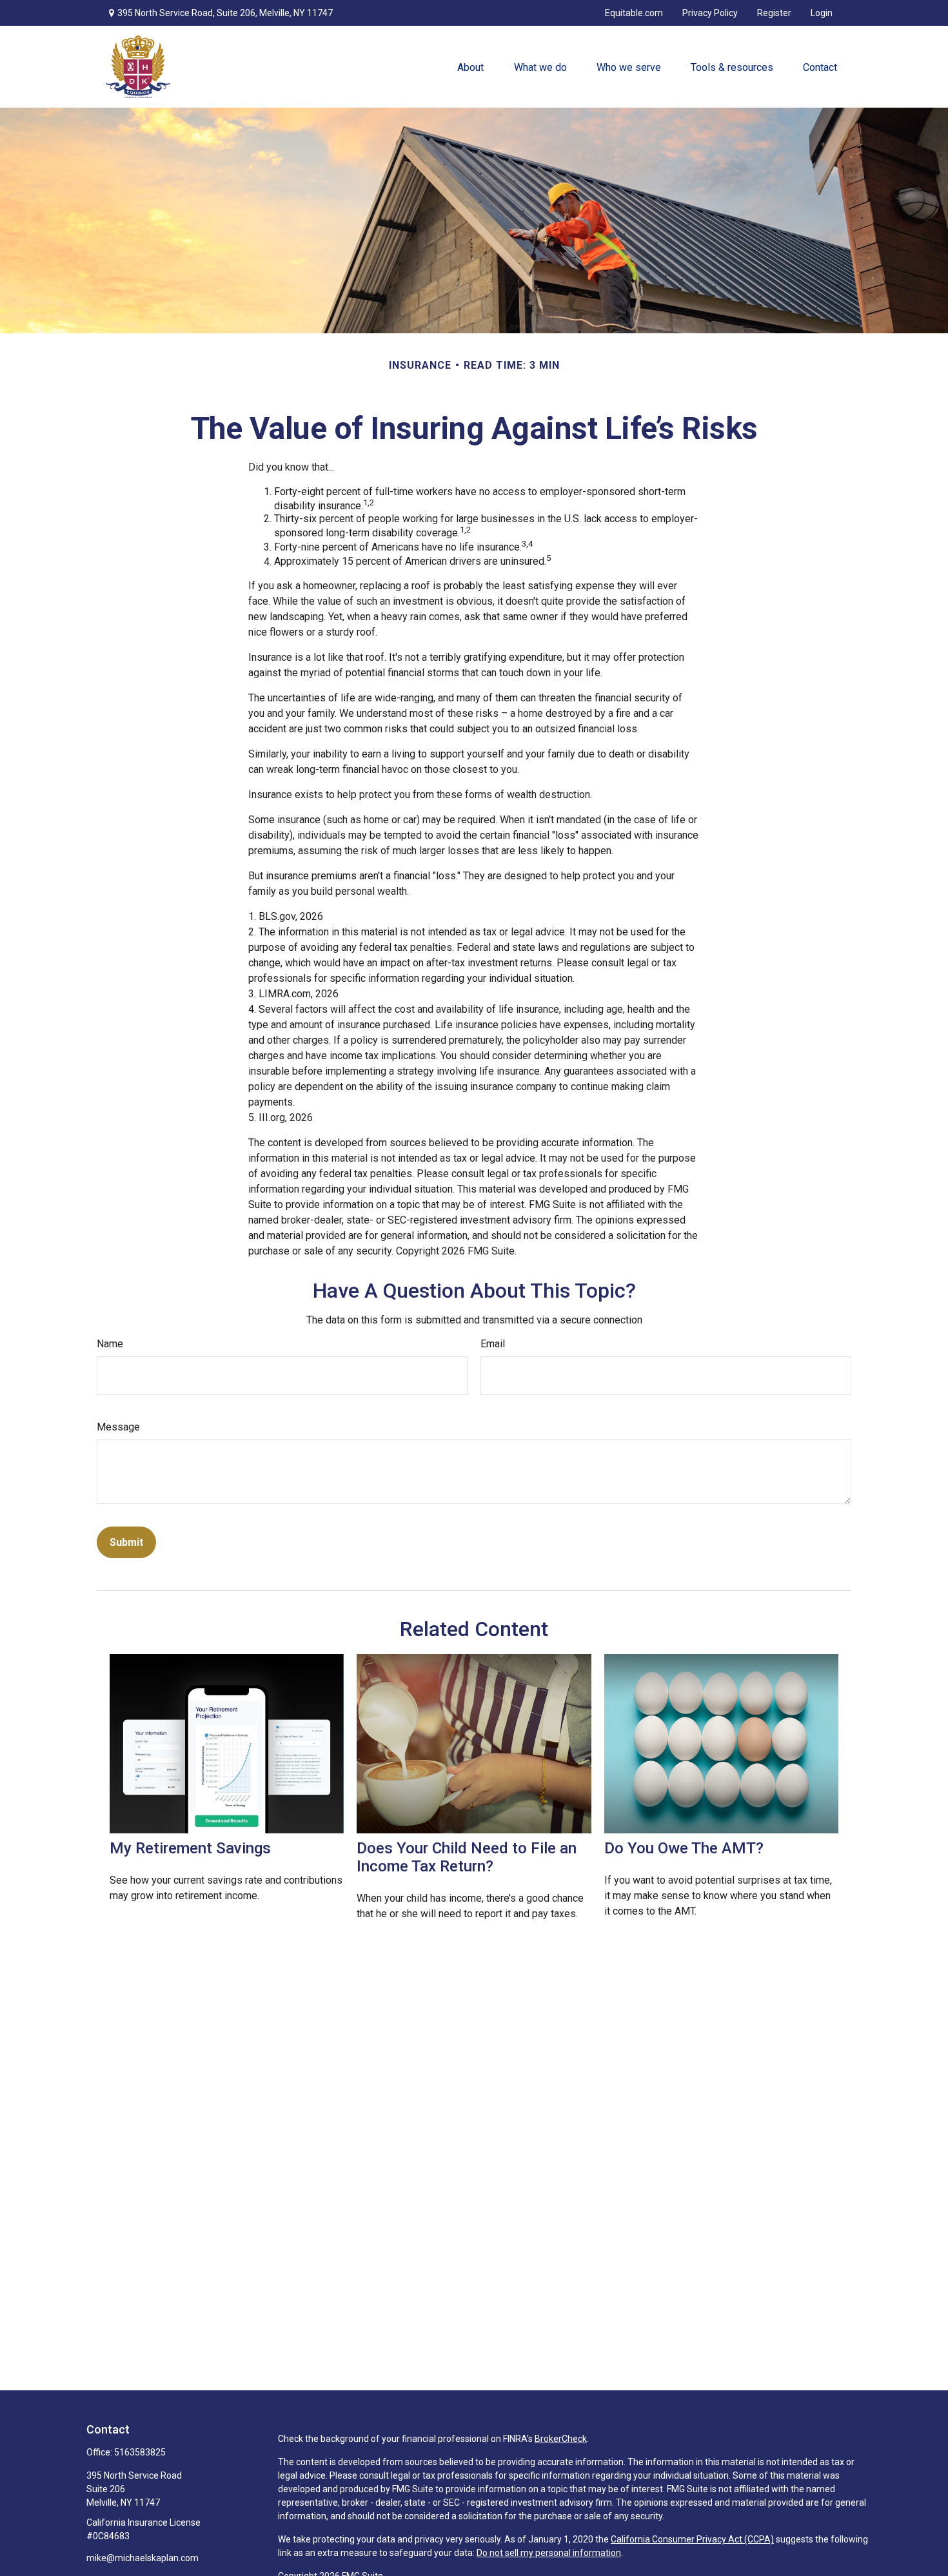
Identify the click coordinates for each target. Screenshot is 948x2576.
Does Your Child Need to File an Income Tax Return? (467, 1857)
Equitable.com (634, 13)
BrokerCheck (561, 2439)
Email (493, 1344)
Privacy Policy (710, 13)
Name (110, 1344)
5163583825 (140, 2452)
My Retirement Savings (190, 1848)
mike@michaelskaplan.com (143, 2558)
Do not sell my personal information (549, 2553)
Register (774, 13)
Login (822, 13)
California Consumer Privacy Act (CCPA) (692, 2539)
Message (118, 1427)
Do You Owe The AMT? (684, 1848)
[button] (471, 67)
